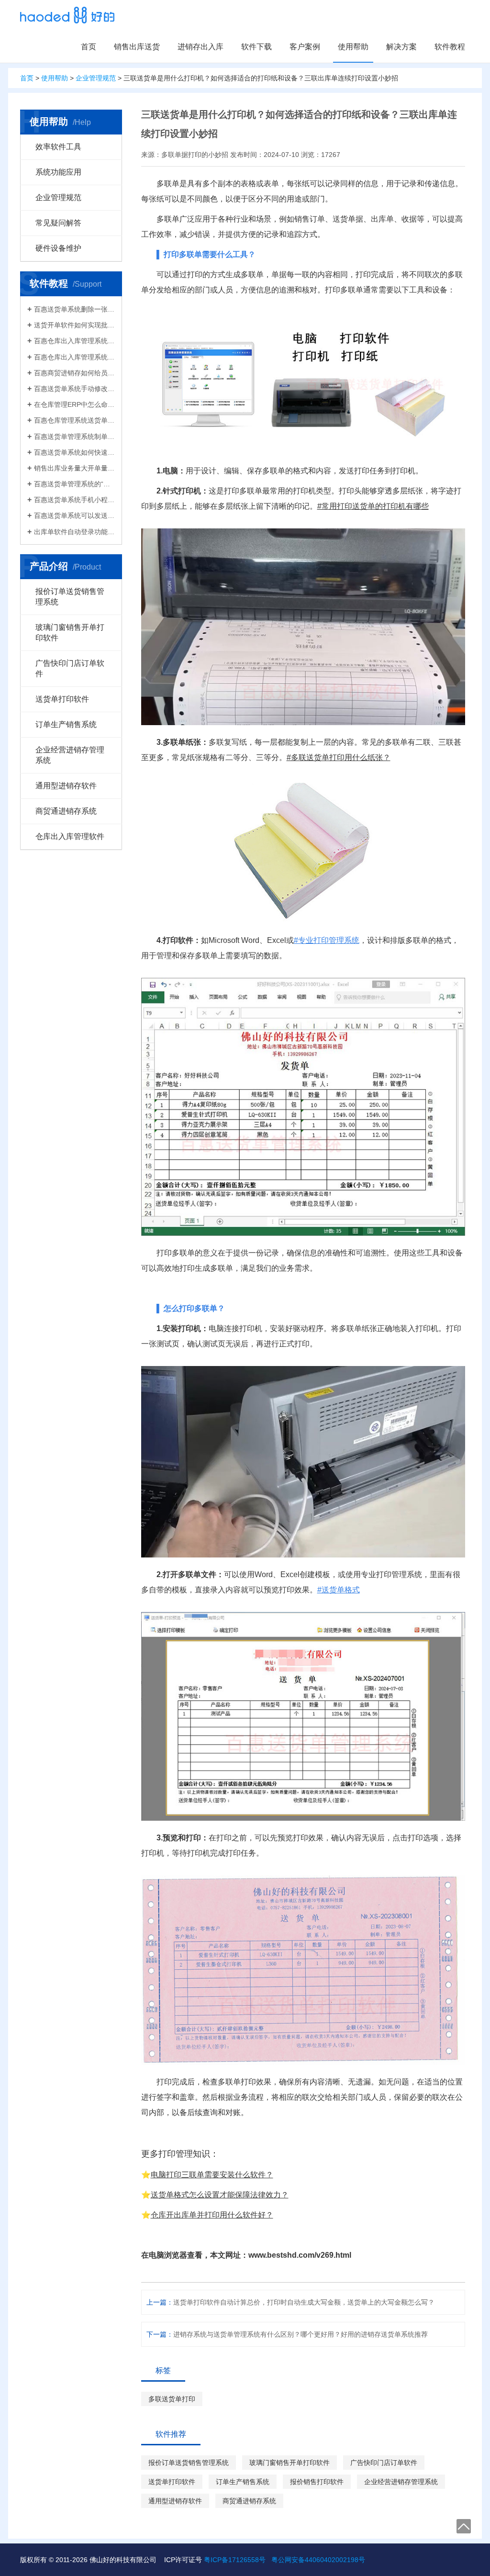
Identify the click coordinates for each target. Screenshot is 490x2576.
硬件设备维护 (58, 248)
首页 (89, 47)
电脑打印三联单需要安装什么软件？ (212, 2175)
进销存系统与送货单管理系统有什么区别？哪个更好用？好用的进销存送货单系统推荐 (301, 2334)
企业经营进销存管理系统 (70, 755)
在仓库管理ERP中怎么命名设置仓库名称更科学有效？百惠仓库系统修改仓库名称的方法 (74, 404)
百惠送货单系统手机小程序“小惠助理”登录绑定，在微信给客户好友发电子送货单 (74, 500)
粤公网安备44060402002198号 (318, 2560)
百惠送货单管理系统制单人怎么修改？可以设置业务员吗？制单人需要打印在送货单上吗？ (74, 437)
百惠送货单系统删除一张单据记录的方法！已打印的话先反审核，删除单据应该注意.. (74, 309)
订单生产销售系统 (66, 724)
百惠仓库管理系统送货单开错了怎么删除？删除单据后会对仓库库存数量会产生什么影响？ (74, 420)
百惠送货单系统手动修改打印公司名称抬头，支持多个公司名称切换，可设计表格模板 (74, 389)
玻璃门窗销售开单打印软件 (70, 633)
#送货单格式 (339, 1590)
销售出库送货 (137, 47)
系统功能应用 (58, 172)
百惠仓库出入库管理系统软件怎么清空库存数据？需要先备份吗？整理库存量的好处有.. (74, 357)
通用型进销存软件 (66, 786)
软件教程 (450, 47)
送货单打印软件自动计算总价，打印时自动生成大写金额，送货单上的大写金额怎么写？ (304, 2302)
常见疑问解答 (58, 223)
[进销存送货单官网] (67, 15)
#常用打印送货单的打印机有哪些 (373, 506)
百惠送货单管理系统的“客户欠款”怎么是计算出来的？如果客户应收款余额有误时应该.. (74, 484)
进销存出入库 (200, 47)
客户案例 (305, 47)
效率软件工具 (58, 147)
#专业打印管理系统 (327, 940)
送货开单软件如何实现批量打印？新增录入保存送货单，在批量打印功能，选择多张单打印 (74, 325)
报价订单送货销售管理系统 (70, 597)
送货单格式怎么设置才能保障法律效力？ (220, 2195)
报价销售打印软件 (317, 2482)
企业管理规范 (96, 78)
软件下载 (256, 47)
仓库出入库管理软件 (70, 836)
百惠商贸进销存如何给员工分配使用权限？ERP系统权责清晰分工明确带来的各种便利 (74, 373)
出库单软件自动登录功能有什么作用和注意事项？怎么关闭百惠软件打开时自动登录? (74, 532)
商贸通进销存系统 (66, 811)
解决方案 (401, 47)
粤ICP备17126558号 (235, 2560)
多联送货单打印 (172, 2399)
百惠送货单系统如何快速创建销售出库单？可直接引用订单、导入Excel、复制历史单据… (74, 452)
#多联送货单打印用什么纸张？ (339, 757)
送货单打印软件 (62, 699)
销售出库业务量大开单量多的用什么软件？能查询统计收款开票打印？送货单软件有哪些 (74, 468)
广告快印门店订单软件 (70, 668)
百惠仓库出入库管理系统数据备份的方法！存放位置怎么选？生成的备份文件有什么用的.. (74, 341)
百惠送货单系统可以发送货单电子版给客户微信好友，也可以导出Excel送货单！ (74, 515)
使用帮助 (353, 47)
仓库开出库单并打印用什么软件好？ (212, 2215)
